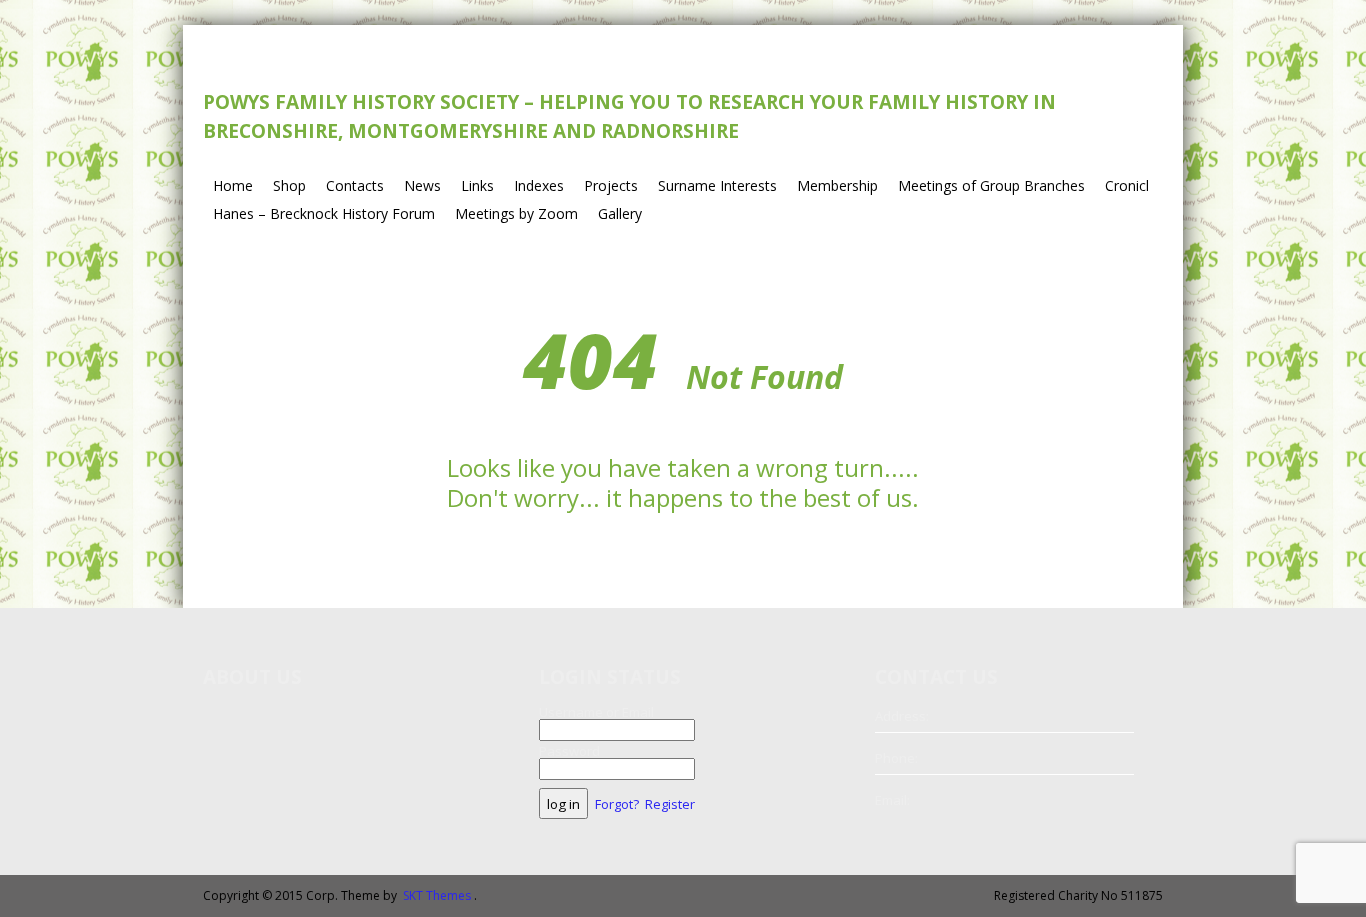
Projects (611, 185)
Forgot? (617, 804)
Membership (837, 185)
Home (233, 185)
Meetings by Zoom (516, 213)
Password (569, 751)
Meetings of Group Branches (991, 185)
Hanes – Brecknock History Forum (324, 213)
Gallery (620, 213)
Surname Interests (717, 185)
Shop (289, 185)
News (422, 185)
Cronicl (1127, 185)
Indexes (539, 185)
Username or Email (596, 712)
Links (477, 185)
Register (670, 804)
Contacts (355, 185)
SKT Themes (437, 895)
